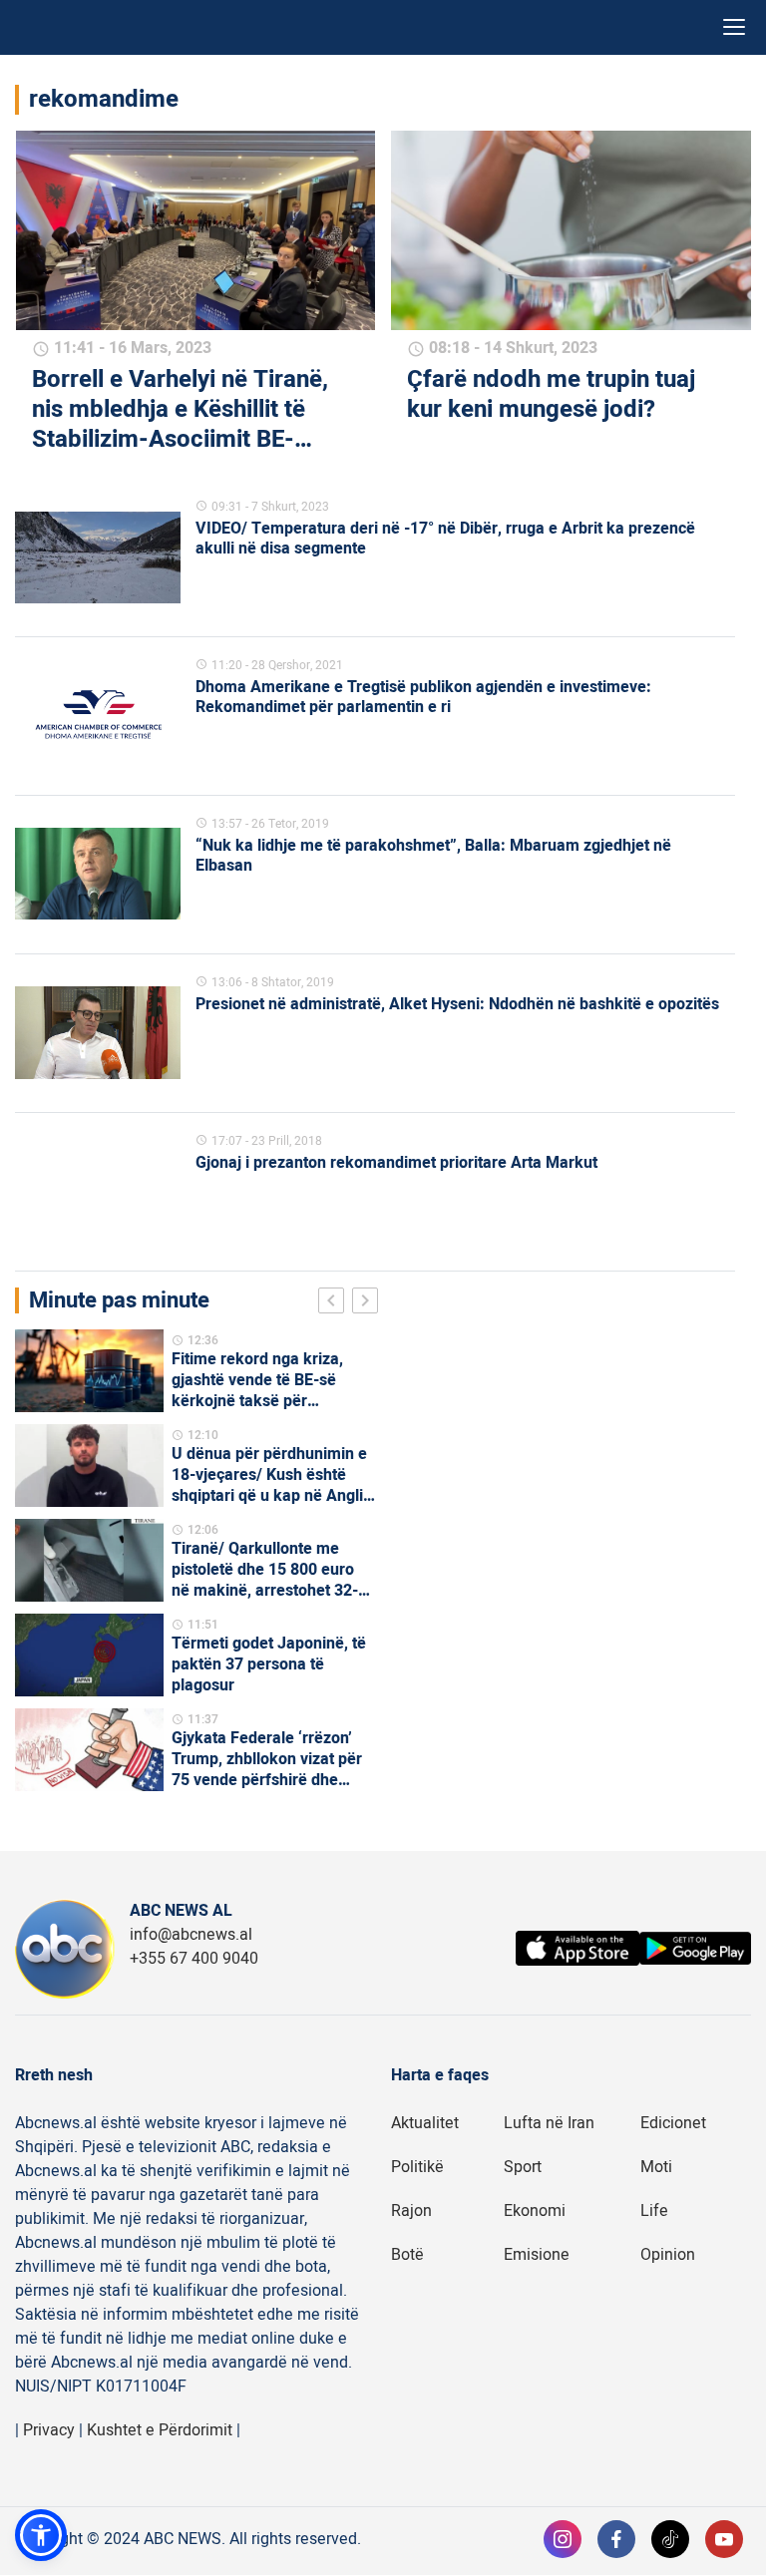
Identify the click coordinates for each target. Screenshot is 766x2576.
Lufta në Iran (549, 2123)
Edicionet (673, 2123)
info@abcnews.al (191, 1935)
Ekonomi (535, 2211)
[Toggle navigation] (734, 27)
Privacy (49, 2430)
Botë (407, 2255)
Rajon (411, 2211)
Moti (656, 2167)
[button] (41, 2535)
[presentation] (335, 1303)
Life (654, 2211)
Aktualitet (425, 2123)
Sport (523, 2167)
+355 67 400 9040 (194, 1959)
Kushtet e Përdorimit (160, 2430)
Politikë (417, 2167)
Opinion (668, 2255)
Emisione (537, 2255)
